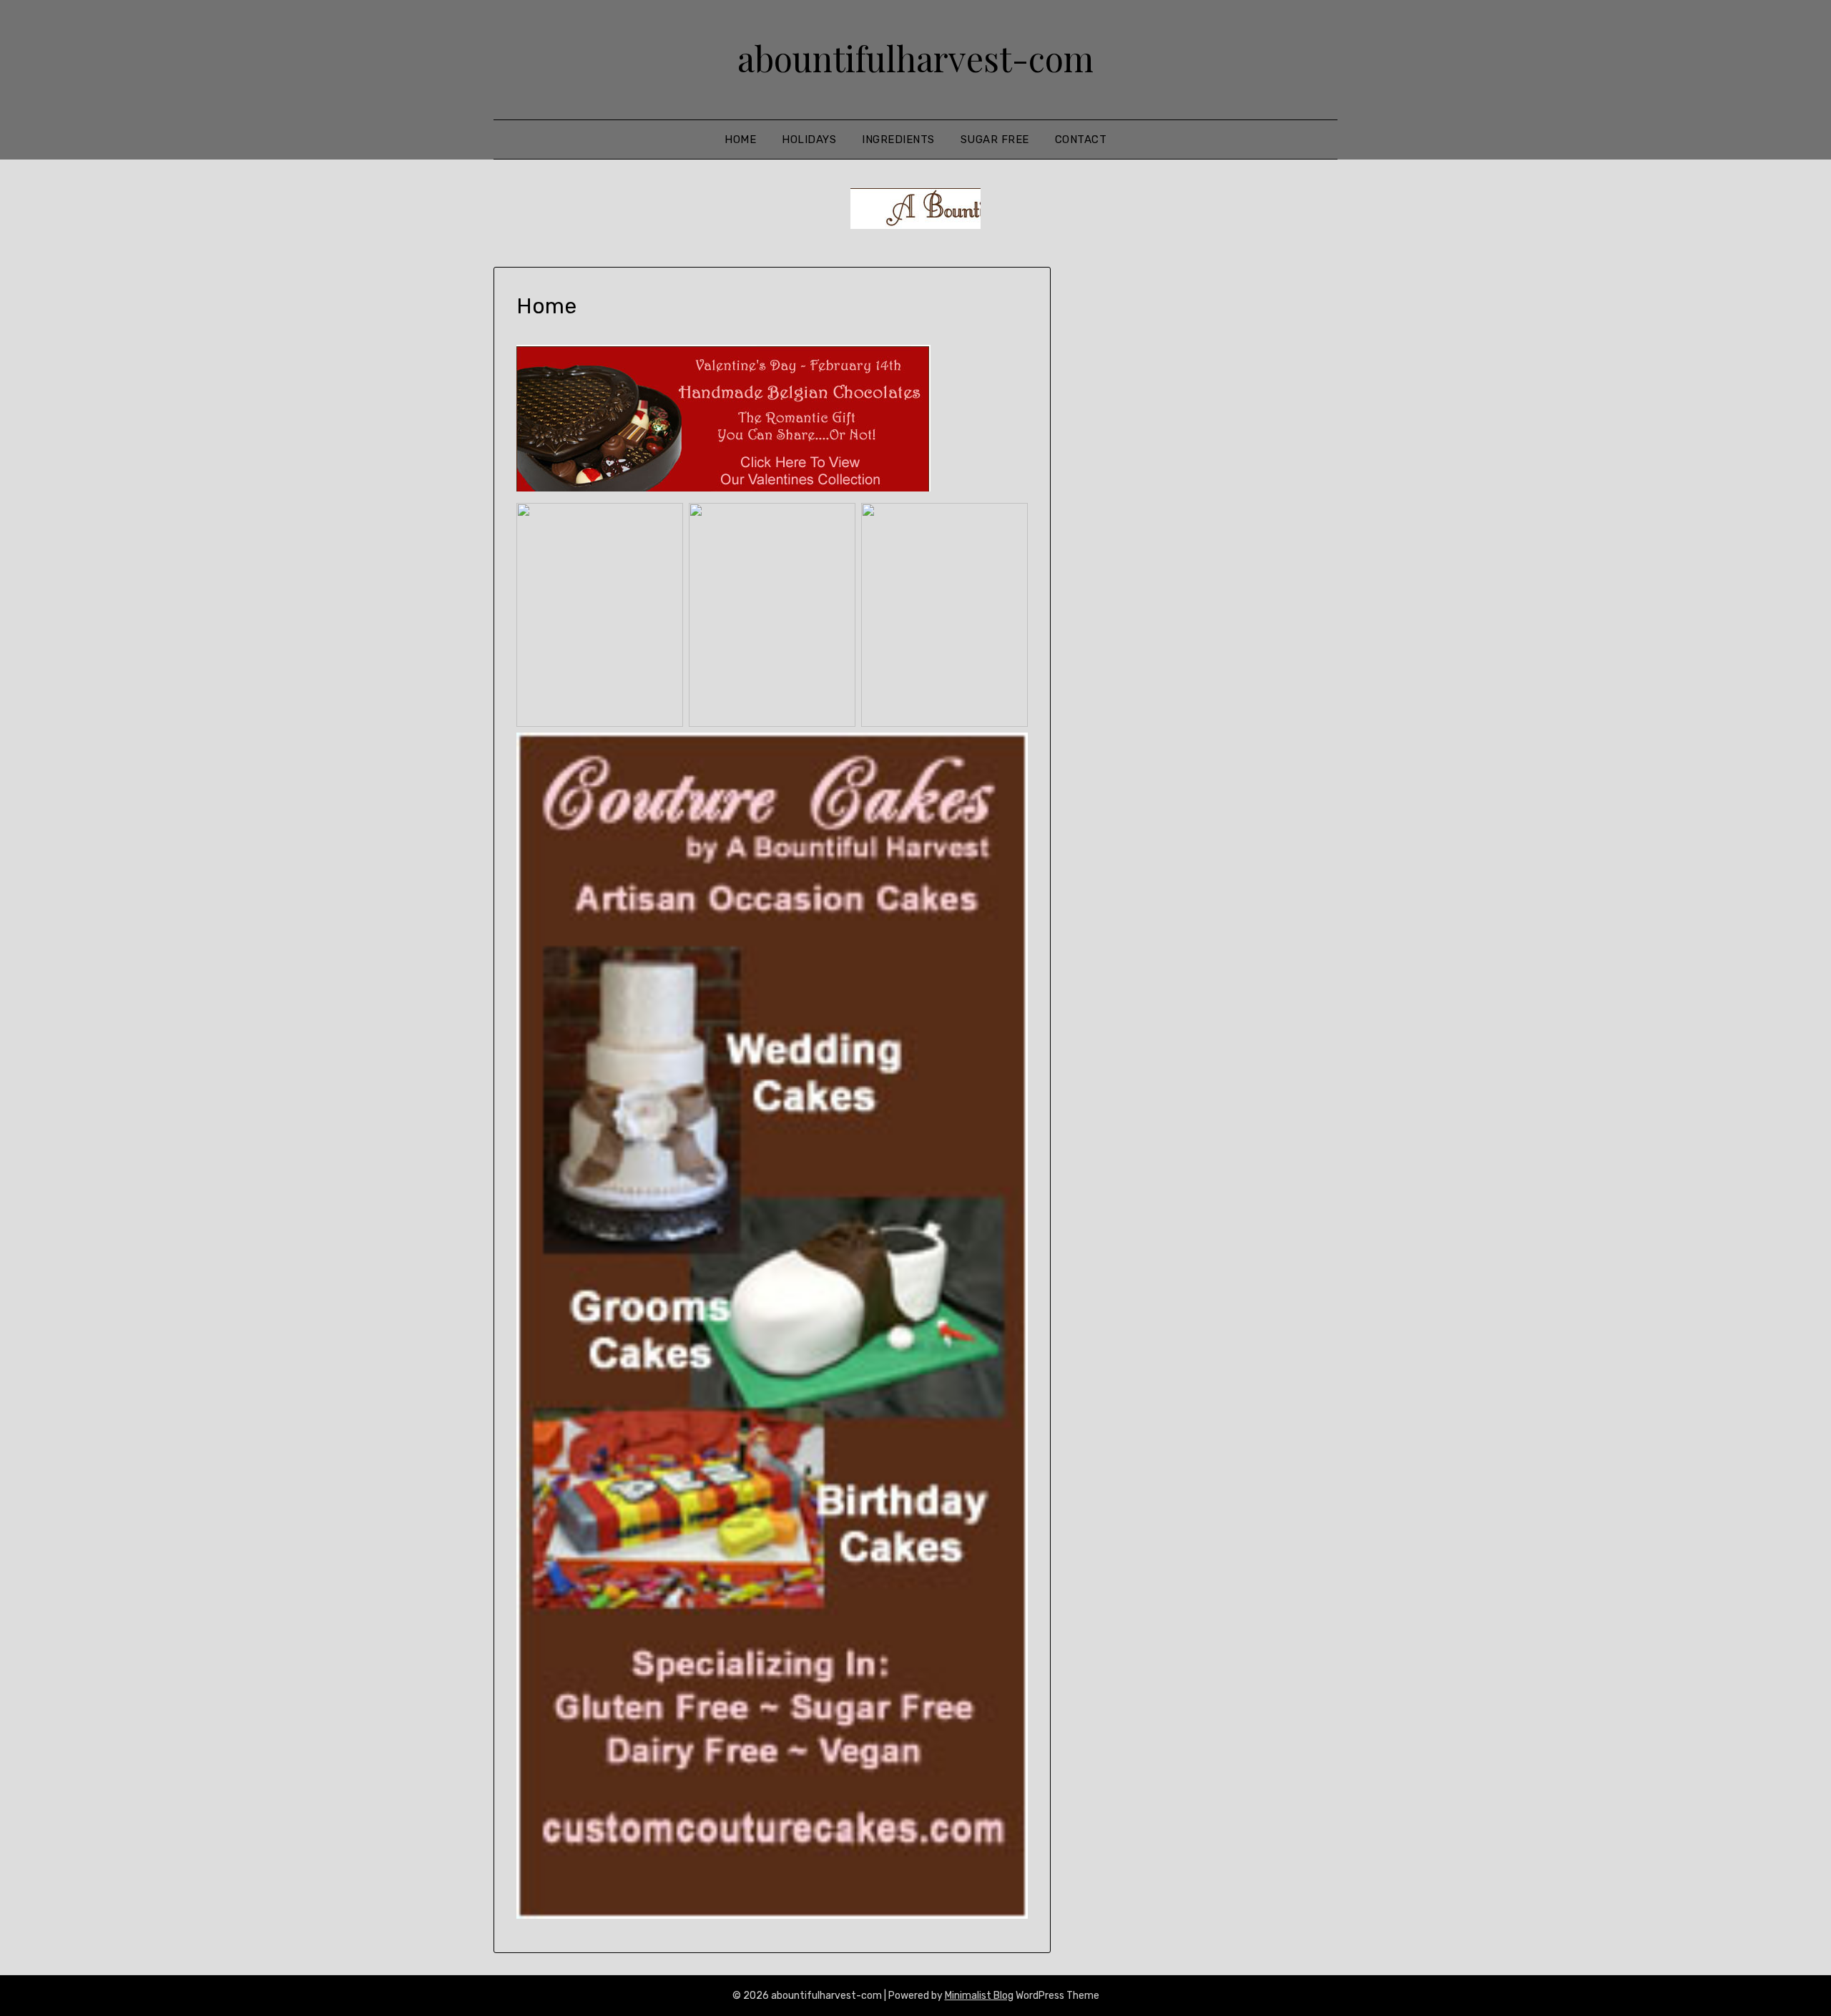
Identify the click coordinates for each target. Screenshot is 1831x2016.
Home (740, 140)
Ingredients (898, 140)
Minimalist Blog (979, 1996)
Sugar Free (995, 140)
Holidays (809, 140)
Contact (1081, 140)
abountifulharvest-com (915, 58)
